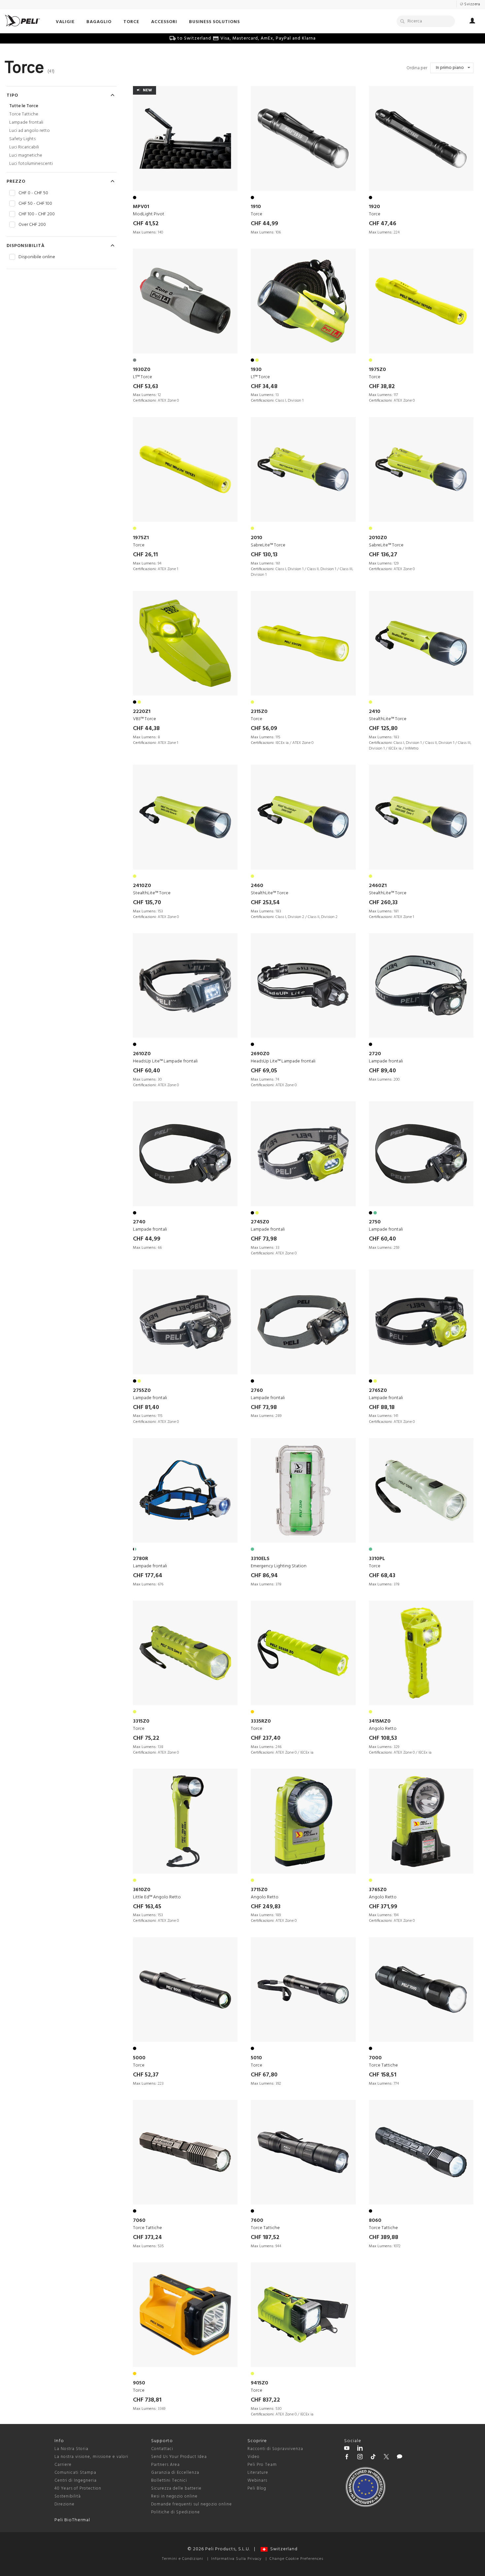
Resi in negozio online (174, 2496)
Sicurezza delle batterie (176, 2488)
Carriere (63, 2465)
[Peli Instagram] (360, 2458)
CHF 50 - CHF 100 (35, 204)
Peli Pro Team (262, 2465)
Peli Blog (257, 2488)
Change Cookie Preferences (296, 2559)
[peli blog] (400, 2458)
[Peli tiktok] (373, 2458)
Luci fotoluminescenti (31, 164)
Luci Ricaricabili (24, 147)
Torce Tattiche (24, 114)
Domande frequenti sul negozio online (192, 2504)
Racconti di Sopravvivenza (275, 2449)
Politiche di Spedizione (176, 2512)
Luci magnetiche (26, 155)
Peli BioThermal (72, 2520)
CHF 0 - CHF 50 (33, 193)
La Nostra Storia (71, 2449)
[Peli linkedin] (360, 2449)
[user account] (472, 22)
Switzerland (283, 2549)
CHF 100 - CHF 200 (37, 214)
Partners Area (165, 2465)
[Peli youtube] (347, 2449)
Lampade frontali (26, 123)
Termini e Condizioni (183, 2559)
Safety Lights (22, 139)
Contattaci (162, 2449)
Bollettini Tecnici (169, 2481)
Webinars (257, 2481)
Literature (258, 2473)
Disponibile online (37, 257)
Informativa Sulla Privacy (236, 2559)
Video (254, 2457)
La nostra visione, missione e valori (91, 2457)
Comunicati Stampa (75, 2473)
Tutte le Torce (24, 106)
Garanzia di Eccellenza (175, 2473)
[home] (22, 21)
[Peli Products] (347, 2458)
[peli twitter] (386, 2458)
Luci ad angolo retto (30, 131)
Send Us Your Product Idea (179, 2457)
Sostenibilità (68, 2496)
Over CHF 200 (32, 225)
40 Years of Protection (78, 2488)
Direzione (65, 2504)
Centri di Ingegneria (76, 2481)
